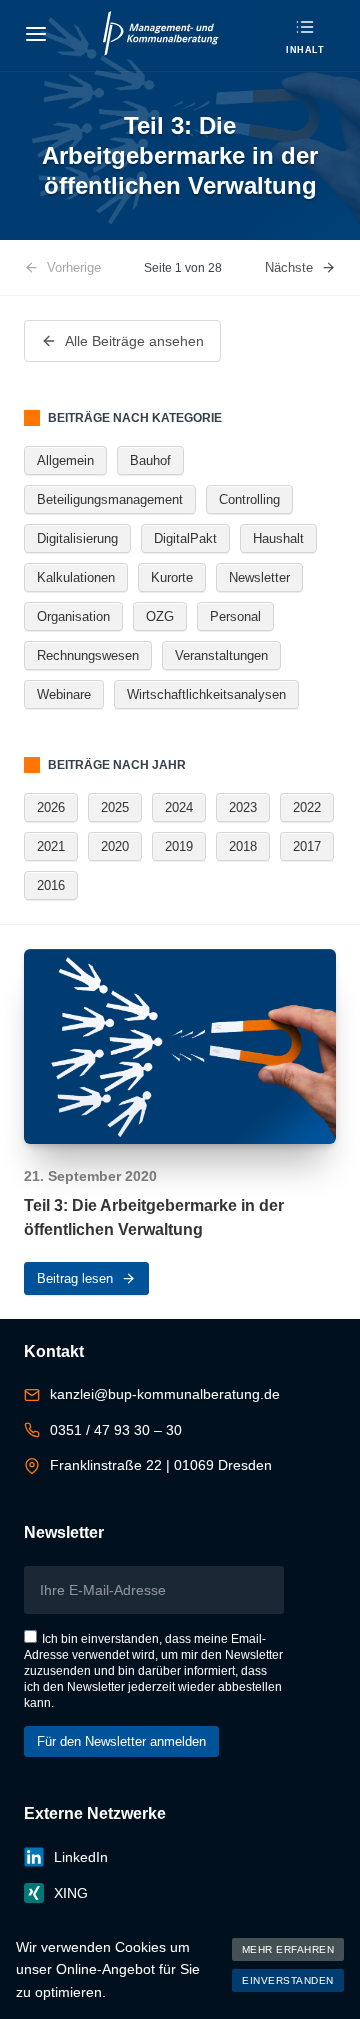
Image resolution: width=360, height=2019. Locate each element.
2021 (51, 846)
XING (71, 1893)
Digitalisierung (77, 538)
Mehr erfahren (288, 1949)
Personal (235, 616)
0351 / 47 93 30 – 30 (116, 1430)
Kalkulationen (76, 577)
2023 (243, 807)
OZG (160, 616)
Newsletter (259, 577)
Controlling (249, 499)
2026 (51, 807)
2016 (51, 885)
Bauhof (150, 460)
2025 (115, 807)
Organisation (73, 616)
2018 (243, 846)
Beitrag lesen (75, 1278)
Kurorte (172, 577)
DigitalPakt (185, 538)
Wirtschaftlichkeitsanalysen (206, 694)
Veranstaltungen (221, 655)
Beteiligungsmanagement (110, 499)
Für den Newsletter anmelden (121, 1741)
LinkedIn (81, 1857)
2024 (179, 807)
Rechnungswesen (88, 655)
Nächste (289, 267)
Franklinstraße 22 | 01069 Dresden (161, 1465)
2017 (307, 846)
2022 (307, 807)
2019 (179, 846)
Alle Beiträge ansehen (134, 341)
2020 (115, 846)
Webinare (64, 694)
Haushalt (278, 538)
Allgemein (65, 460)
